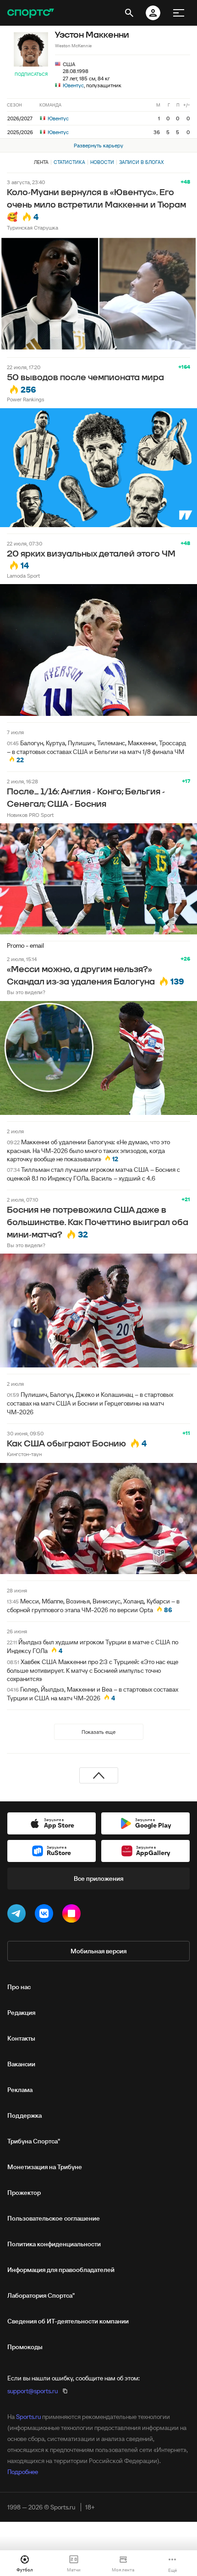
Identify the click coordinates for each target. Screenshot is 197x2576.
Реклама (20, 2090)
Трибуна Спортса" (34, 2141)
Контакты (21, 2038)
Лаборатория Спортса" (41, 2295)
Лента (41, 162)
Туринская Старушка (33, 228)
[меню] (179, 13)
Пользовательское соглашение (54, 2218)
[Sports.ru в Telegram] (18, 1915)
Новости (102, 162)
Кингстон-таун (24, 1454)
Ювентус (73, 85)
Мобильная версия (98, 1951)
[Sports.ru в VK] (46, 1915)
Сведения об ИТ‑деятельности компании (68, 2321)
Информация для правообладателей (61, 2270)
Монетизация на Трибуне (45, 2167)
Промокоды (25, 2347)
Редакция (21, 2013)
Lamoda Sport (23, 576)
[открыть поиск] (129, 13)
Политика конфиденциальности (54, 2244)
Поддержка (25, 2115)
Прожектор (24, 2193)
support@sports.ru (33, 2391)
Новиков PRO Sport (30, 815)
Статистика (69, 162)
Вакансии (21, 2064)
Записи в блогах (141, 162)
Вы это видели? (26, 992)
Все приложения (98, 1879)
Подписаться (31, 74)
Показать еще (98, 1732)
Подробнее (23, 2472)
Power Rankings (25, 399)
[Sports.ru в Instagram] (73, 1915)
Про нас (19, 1987)
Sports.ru (28, 2417)
